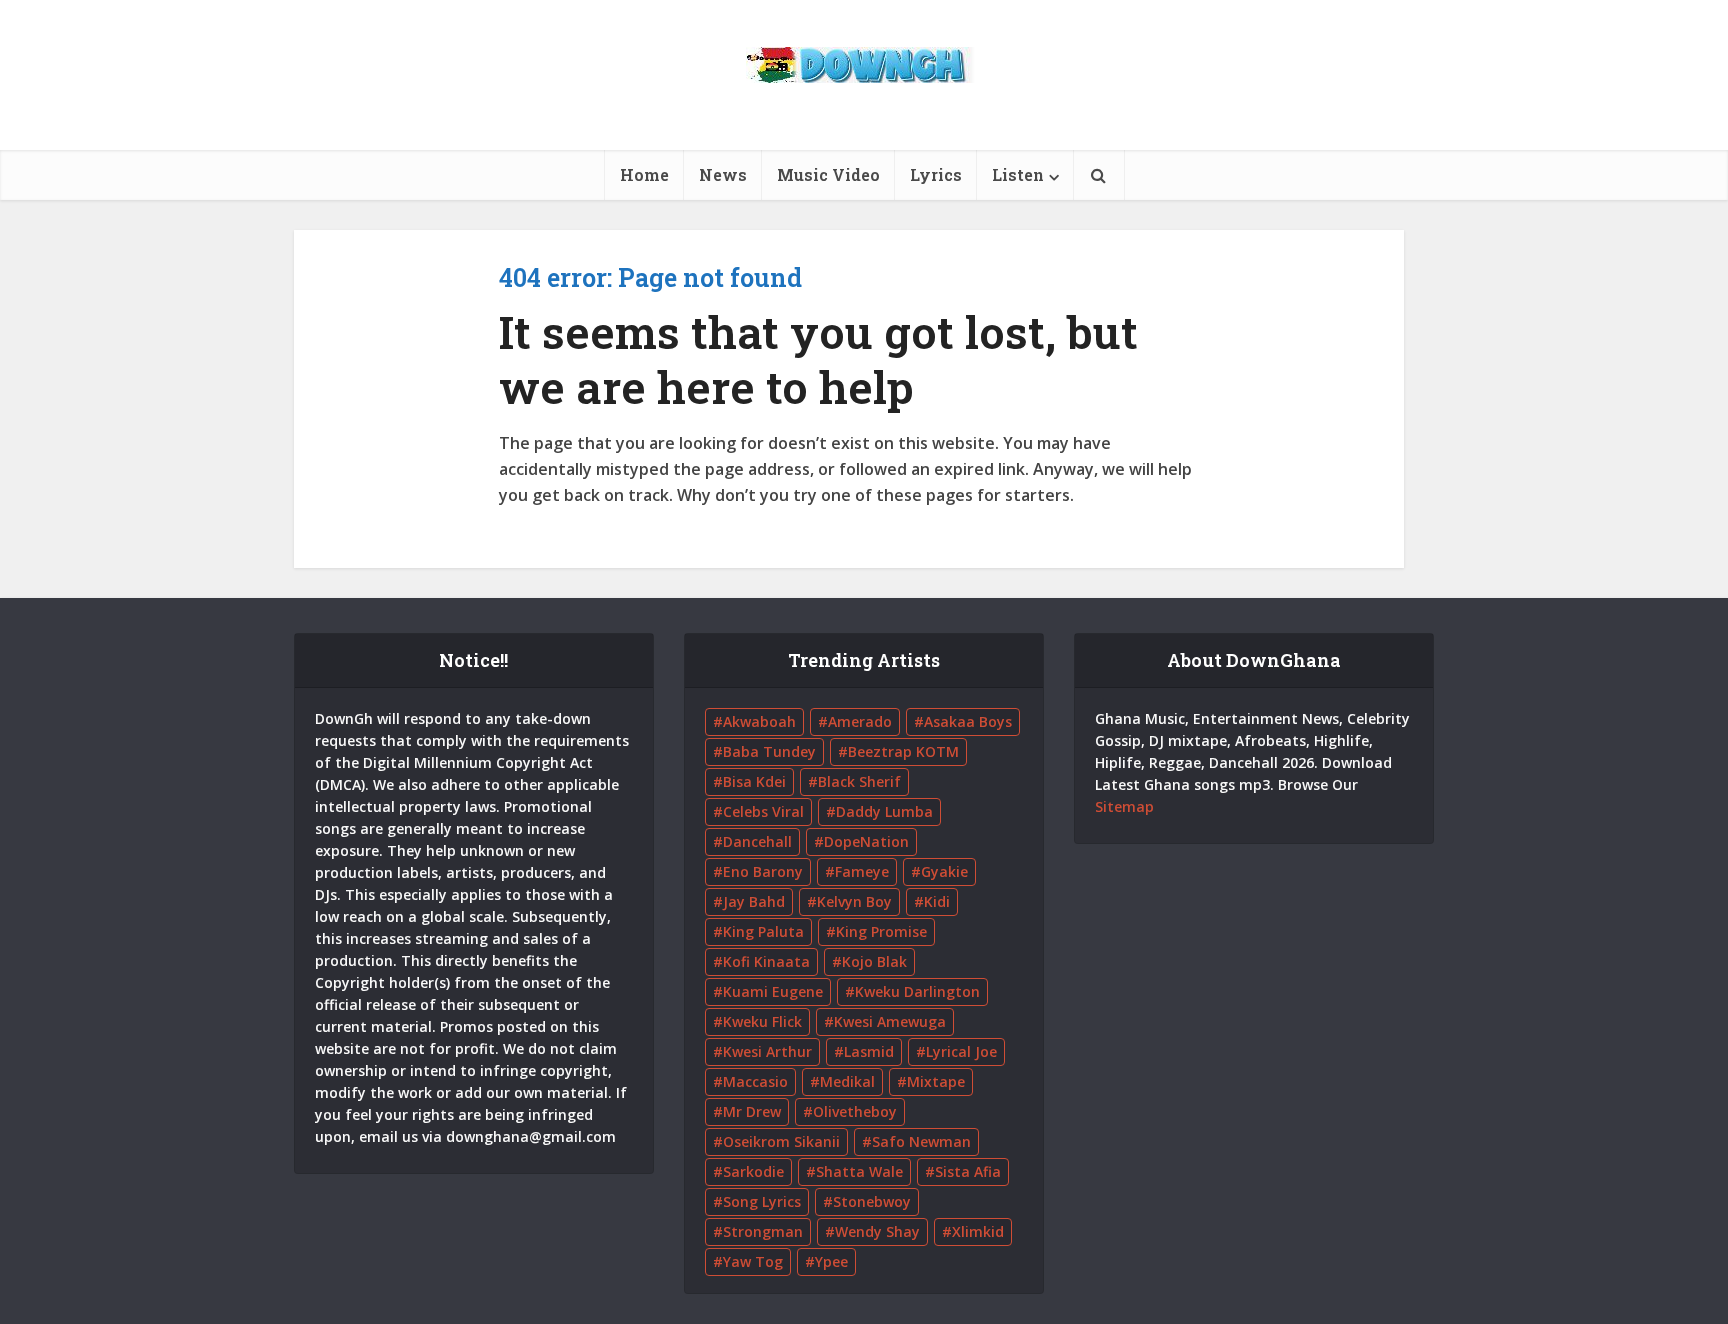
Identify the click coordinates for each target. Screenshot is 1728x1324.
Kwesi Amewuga (890, 1021)
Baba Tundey (769, 751)
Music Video (828, 174)
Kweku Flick (762, 1021)
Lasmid (869, 1051)
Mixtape (936, 1081)
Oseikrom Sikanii (781, 1141)
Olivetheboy (855, 1111)
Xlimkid (978, 1231)
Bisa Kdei (754, 781)
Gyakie (944, 871)
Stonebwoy (872, 1201)
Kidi (937, 901)
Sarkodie (753, 1171)
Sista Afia (968, 1171)
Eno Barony (763, 871)
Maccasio (755, 1081)
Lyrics (936, 174)
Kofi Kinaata (766, 961)
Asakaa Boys (968, 721)
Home (644, 174)
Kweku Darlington (917, 991)
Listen (1018, 174)
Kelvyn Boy (854, 901)
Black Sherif (859, 781)
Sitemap (1124, 806)
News (723, 174)
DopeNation (866, 841)
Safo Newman (921, 1141)
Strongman (763, 1231)
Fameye (862, 871)
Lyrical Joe (961, 1051)
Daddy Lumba (884, 811)
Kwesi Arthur (767, 1051)
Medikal (847, 1081)
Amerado (860, 721)
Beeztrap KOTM (903, 751)
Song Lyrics (762, 1201)
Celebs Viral (763, 811)
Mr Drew (752, 1111)
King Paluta (763, 931)
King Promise (881, 931)
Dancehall (757, 841)
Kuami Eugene (773, 991)
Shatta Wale (859, 1171)
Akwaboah (759, 721)
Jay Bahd (754, 901)
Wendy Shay (877, 1231)
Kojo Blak (874, 961)
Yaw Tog (753, 1261)
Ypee (831, 1261)
